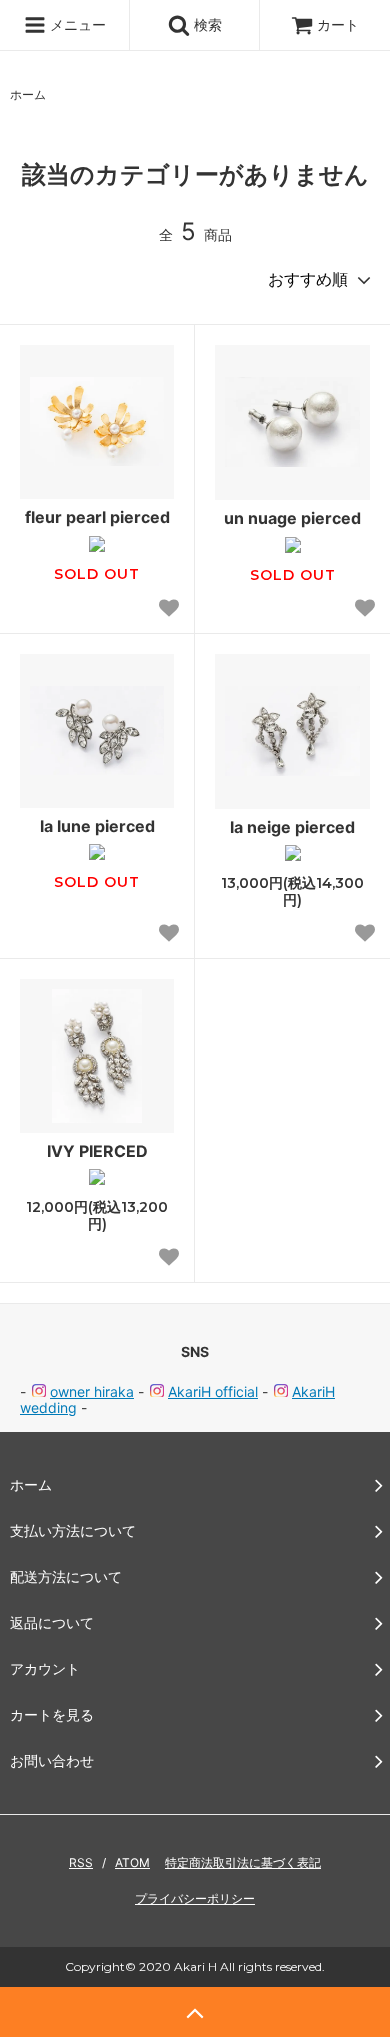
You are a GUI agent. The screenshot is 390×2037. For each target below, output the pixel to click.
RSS (81, 1862)
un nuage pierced (292, 518)
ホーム (28, 94)
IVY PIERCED (97, 1151)
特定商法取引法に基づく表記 (243, 1862)
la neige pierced (292, 827)
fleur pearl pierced (97, 517)
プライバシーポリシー (195, 1898)
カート (338, 24)
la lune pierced (97, 826)
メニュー (76, 24)
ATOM (132, 1862)
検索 (206, 24)
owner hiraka (92, 1391)
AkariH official (213, 1391)
